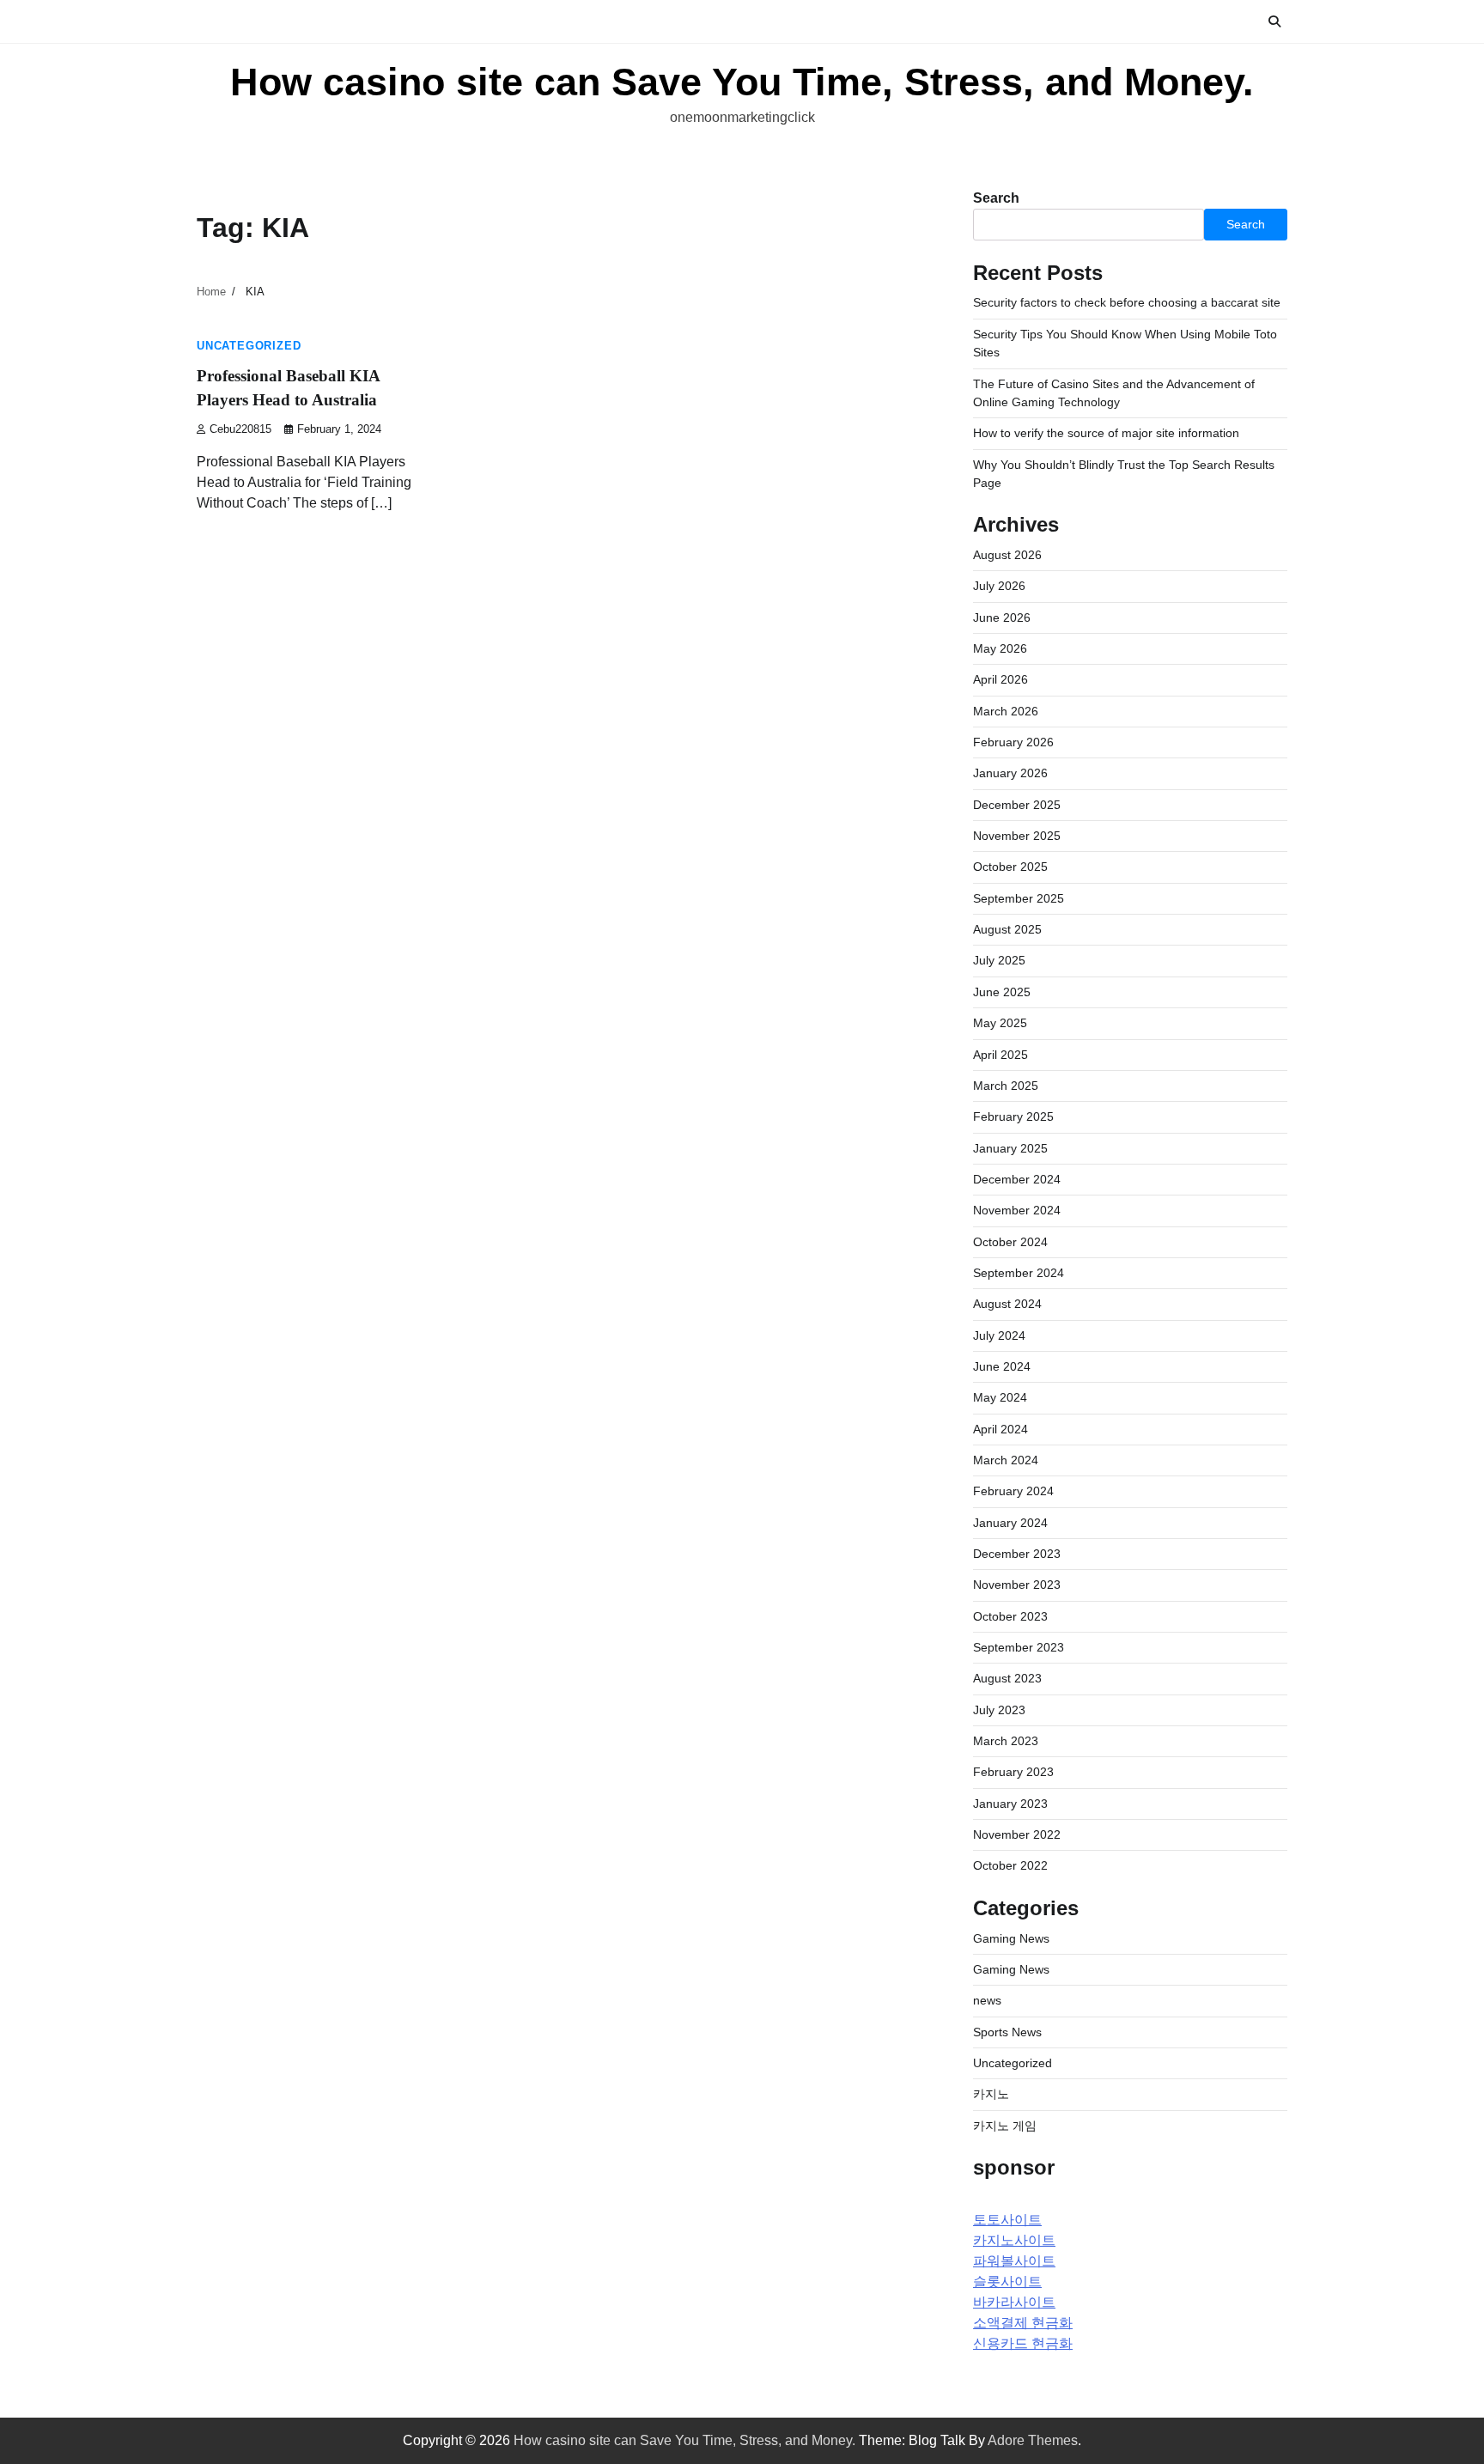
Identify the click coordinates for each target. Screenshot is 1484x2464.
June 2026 (1002, 618)
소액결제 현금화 (1023, 2323)
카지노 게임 (1005, 2126)
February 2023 (1013, 1772)
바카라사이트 (1014, 2302)
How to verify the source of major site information (1106, 433)
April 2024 (1000, 1429)
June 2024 (1002, 1366)
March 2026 (1006, 711)
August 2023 (1007, 1678)
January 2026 (1010, 773)
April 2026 (1000, 679)
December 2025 (1017, 805)
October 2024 (1010, 1242)
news (987, 2000)
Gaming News (1011, 1938)
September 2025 (1019, 898)
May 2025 (1000, 1023)
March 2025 (1006, 1086)
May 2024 (1000, 1397)
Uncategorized (249, 346)
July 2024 (999, 1335)
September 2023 (1019, 1647)
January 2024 (1010, 1523)
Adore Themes (1033, 2440)
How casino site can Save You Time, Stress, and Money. (742, 82)
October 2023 (1010, 1616)
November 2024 (1017, 1210)
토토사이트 (1007, 2220)
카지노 (991, 2094)
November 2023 (1017, 1585)
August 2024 (1007, 1304)
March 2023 (1006, 1741)
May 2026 (1000, 648)
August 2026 (1007, 555)
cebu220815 (240, 429)
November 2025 (1017, 836)
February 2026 (1013, 742)
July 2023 (999, 1710)
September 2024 (1019, 1273)
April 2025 (1000, 1055)
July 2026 (999, 586)
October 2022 (1010, 1865)
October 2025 (1010, 867)
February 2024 (1013, 1491)
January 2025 (1010, 1148)
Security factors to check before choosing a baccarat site (1127, 302)
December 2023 (1017, 1554)
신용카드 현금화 (1023, 2343)
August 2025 (1007, 929)
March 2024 (1006, 1460)
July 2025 (999, 960)
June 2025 (1002, 992)
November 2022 (1017, 1834)
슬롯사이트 (1007, 2281)
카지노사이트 (1014, 2240)
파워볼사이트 (1014, 2261)
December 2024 (1017, 1179)
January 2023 (1010, 1804)
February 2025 (1013, 1116)
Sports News (1007, 2032)
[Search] (1274, 21)
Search (996, 198)
